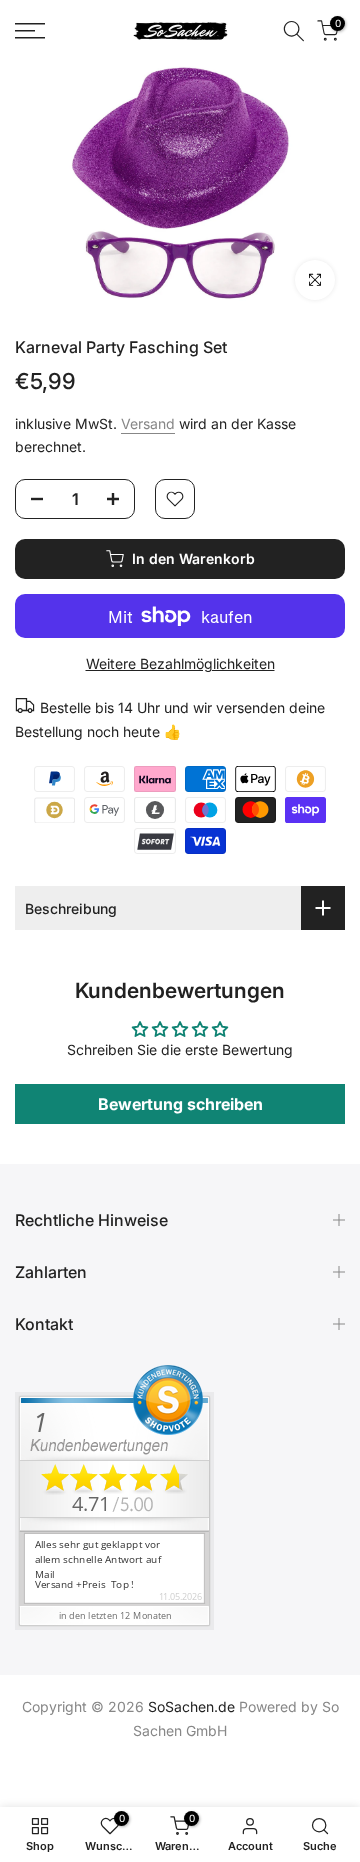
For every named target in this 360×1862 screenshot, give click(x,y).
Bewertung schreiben (180, 1104)
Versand (148, 423)
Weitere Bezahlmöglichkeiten (180, 663)
